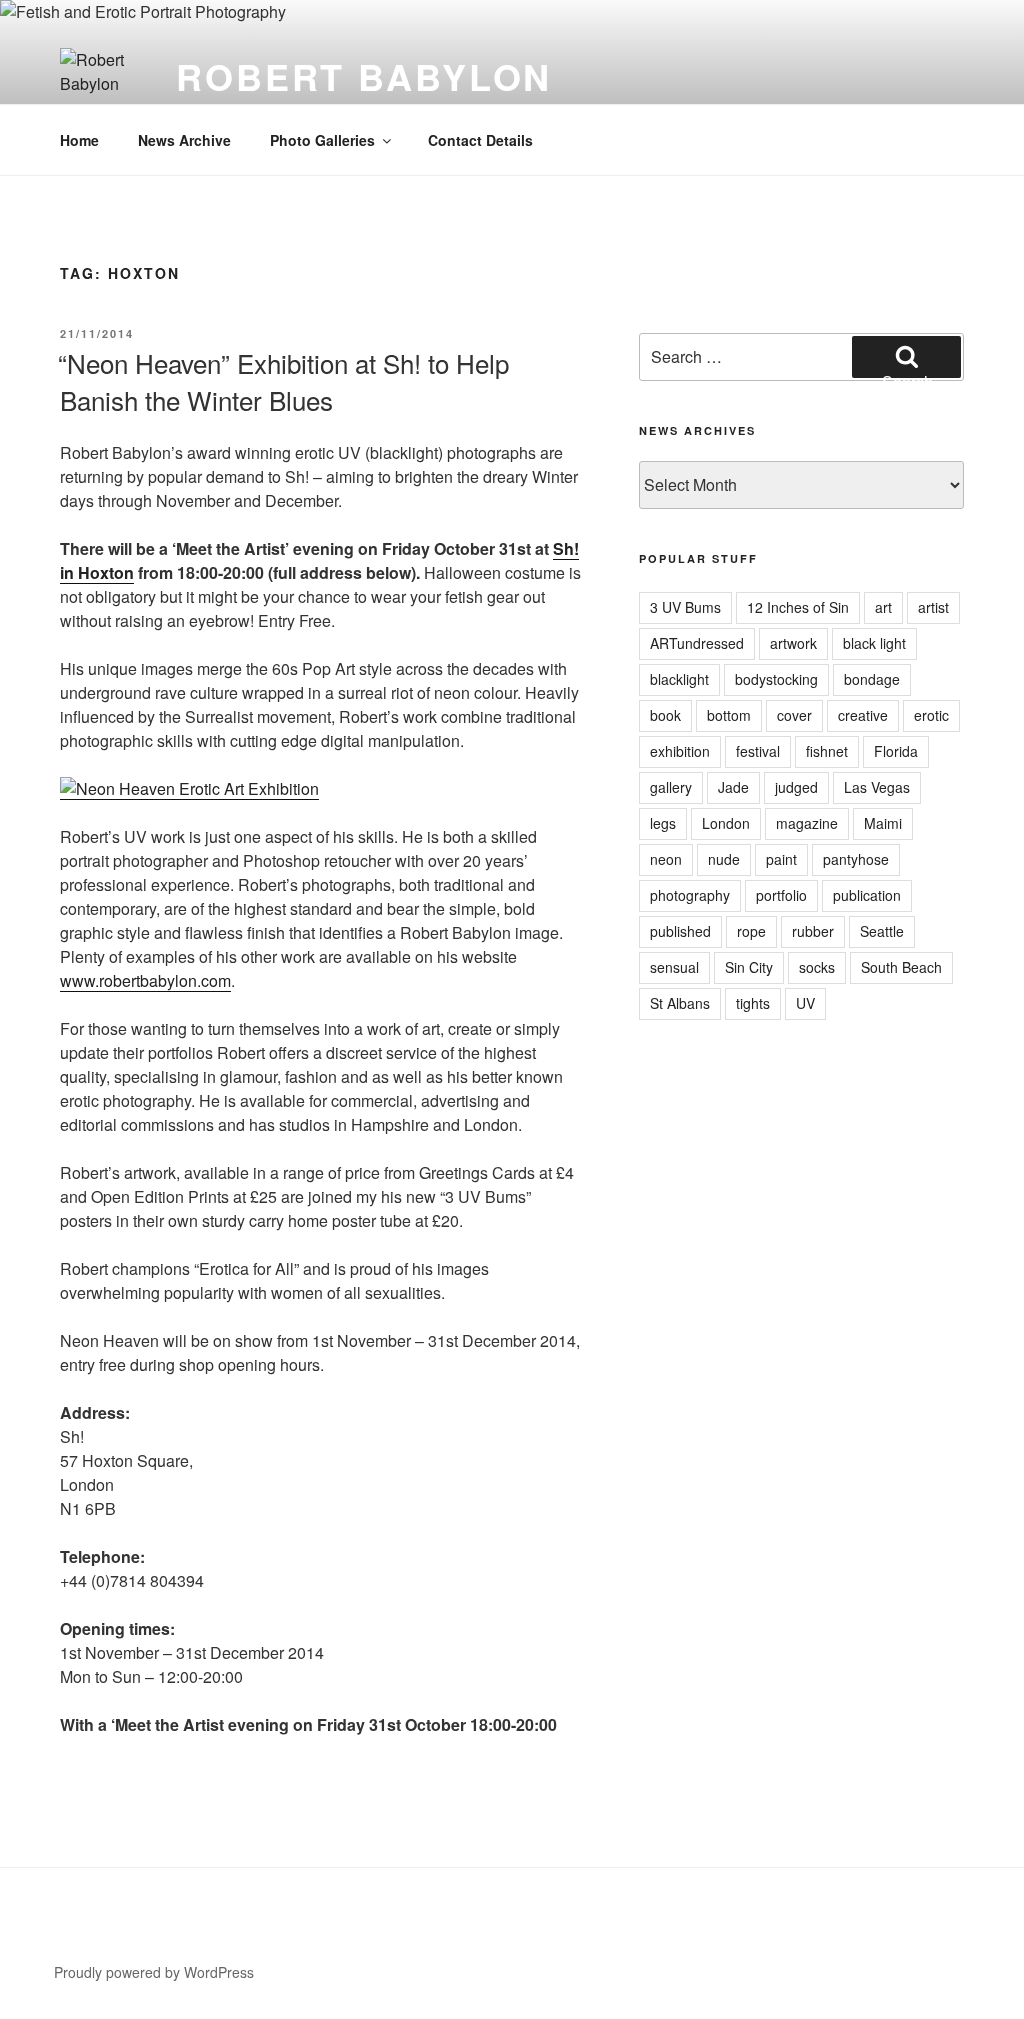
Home (79, 140)
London (726, 823)
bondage (872, 679)
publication (867, 895)
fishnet (827, 751)
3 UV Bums (685, 607)
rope (751, 931)
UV (805, 1003)
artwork (793, 643)
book (665, 715)
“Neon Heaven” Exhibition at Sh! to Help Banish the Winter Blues (283, 380)
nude (724, 859)
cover (794, 715)
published (680, 931)
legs (663, 823)
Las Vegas (877, 787)
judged (796, 787)
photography (690, 895)
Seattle (882, 931)
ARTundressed (697, 643)
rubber (813, 931)
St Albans (680, 1003)
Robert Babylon (364, 76)
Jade (733, 787)
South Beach (901, 967)
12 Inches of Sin (798, 607)
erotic (931, 715)
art (883, 607)
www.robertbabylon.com (145, 980)
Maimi (883, 823)
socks (817, 967)
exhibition (680, 751)
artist (933, 607)
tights (753, 1003)
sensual (674, 967)
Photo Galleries (322, 140)
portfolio (781, 895)
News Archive (184, 140)
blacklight (679, 679)
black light (874, 643)
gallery (671, 787)
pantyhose (856, 859)
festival (758, 751)
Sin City (749, 967)
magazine (807, 823)
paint (781, 859)
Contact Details (480, 140)
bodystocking (776, 679)
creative (863, 715)
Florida (896, 751)
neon (666, 859)
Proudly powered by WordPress (154, 1972)
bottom (729, 715)
